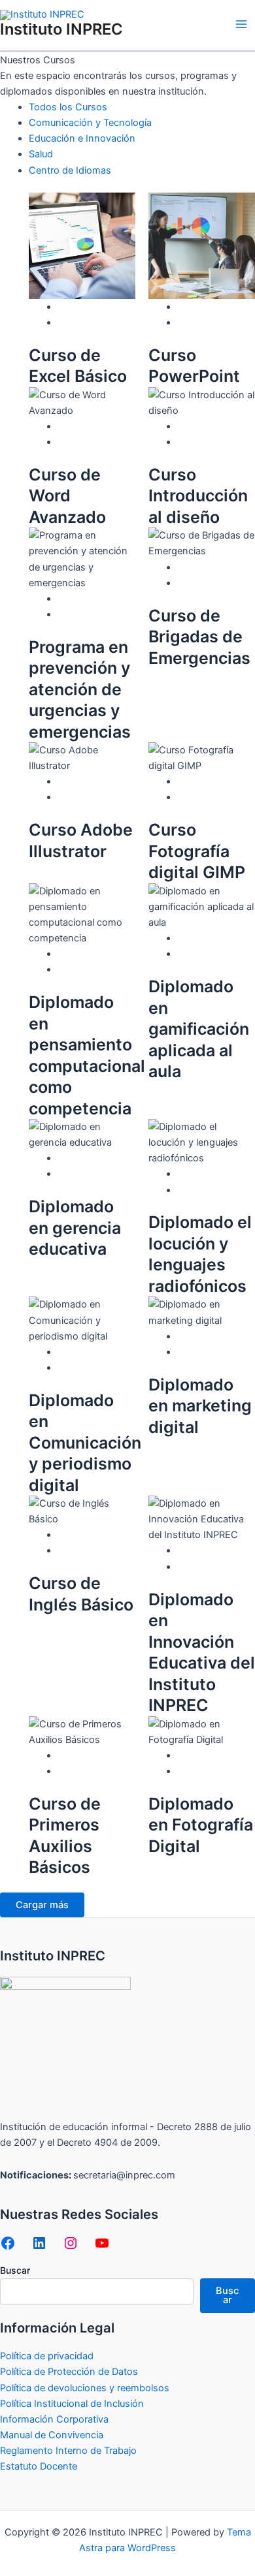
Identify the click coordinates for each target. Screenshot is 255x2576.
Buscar (15, 2270)
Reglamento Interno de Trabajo (68, 2451)
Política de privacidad (47, 2356)
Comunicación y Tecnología (90, 123)
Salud (41, 154)
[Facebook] (8, 2243)
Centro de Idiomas (70, 170)
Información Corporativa (54, 2419)
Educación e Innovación (82, 138)
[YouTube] (102, 2243)
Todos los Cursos (68, 107)
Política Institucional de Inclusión (72, 2404)
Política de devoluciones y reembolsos (85, 2388)
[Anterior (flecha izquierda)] (23, 1288)
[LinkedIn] (39, 2243)
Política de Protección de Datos (69, 2372)
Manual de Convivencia (52, 2435)
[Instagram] (71, 2243)
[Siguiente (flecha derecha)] (232, 1288)
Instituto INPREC (61, 29)
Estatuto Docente (39, 2466)
